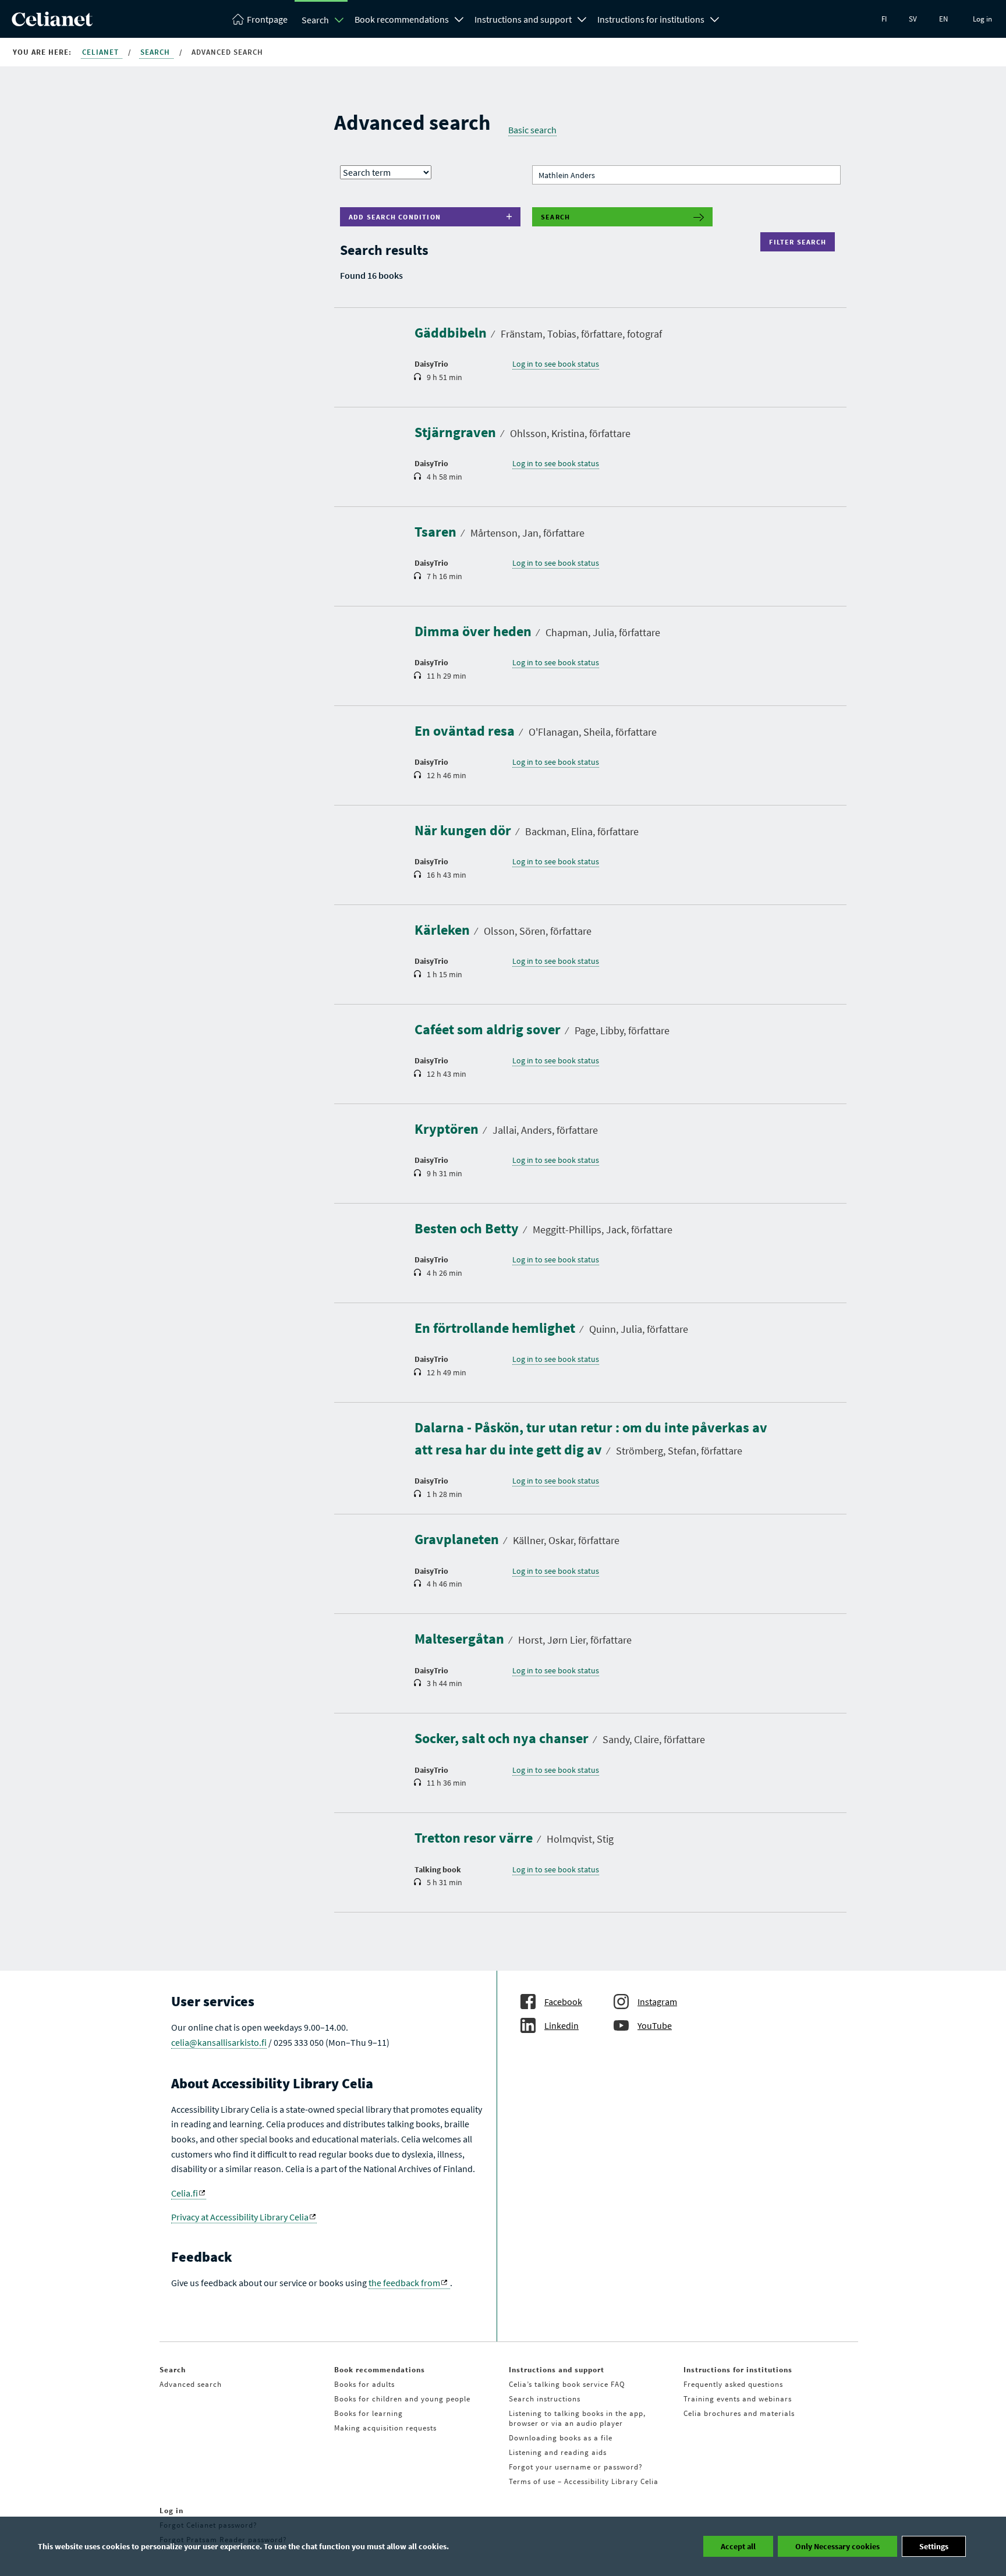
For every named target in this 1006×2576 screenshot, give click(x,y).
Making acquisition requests (385, 2428)
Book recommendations (402, 19)
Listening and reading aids (558, 2452)
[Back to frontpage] (52, 23)
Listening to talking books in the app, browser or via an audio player (577, 2418)
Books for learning (369, 2413)
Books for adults (364, 2384)
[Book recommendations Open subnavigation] (459, 18)
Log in (982, 19)
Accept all (738, 2546)
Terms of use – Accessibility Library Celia (584, 2481)
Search (315, 20)
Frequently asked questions (733, 2384)
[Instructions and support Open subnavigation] (582, 18)
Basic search (532, 130)
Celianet (102, 52)
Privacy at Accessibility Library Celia (240, 2217)
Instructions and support (523, 19)
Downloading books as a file (561, 2438)
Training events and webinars (738, 2399)
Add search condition (395, 217)
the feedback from (404, 2283)
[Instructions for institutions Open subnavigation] (715, 18)
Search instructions (545, 2399)
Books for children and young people (402, 2399)
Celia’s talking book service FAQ (567, 2384)
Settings (934, 2546)
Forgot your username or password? (576, 2467)
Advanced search (191, 2384)
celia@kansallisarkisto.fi (219, 2042)
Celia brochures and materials (739, 2413)
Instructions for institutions (651, 19)
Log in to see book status (556, 364)
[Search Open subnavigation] (339, 20)
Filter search (800, 242)
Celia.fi (185, 2193)
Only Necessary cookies (837, 2546)
